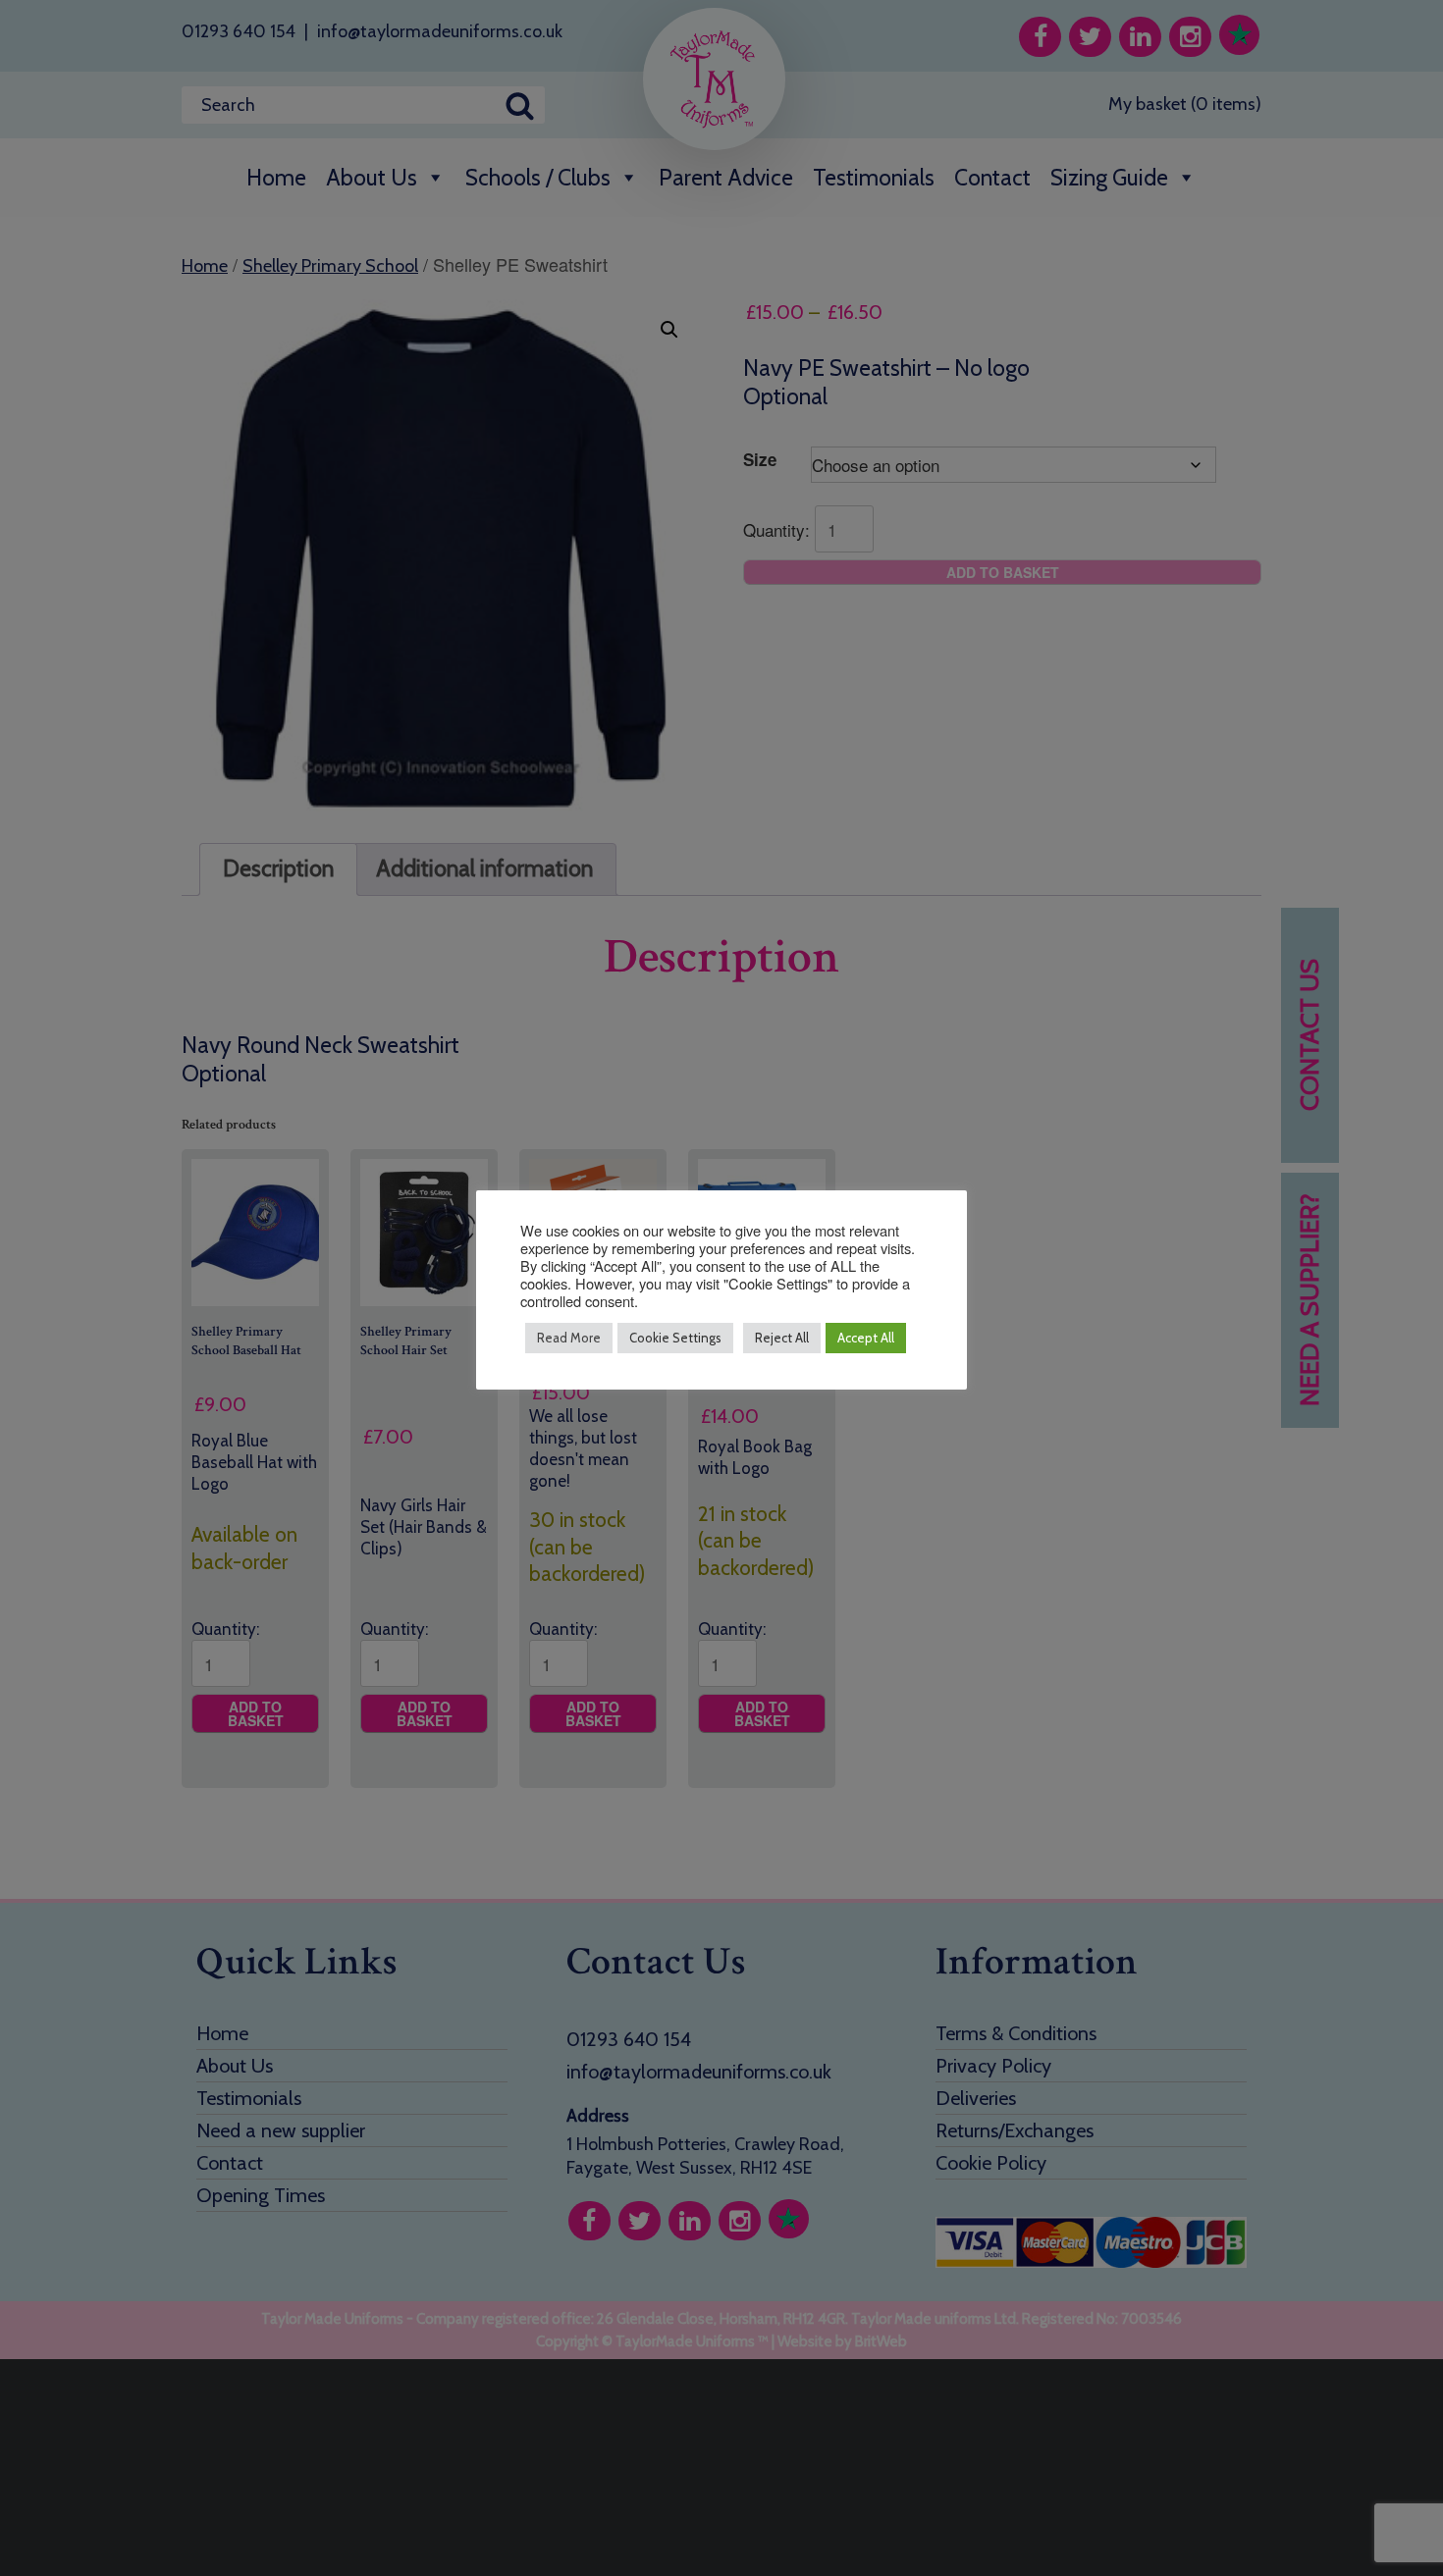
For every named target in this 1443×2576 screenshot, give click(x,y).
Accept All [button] (866, 1338)
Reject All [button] (782, 1338)
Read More (569, 1338)
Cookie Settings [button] (675, 1338)
